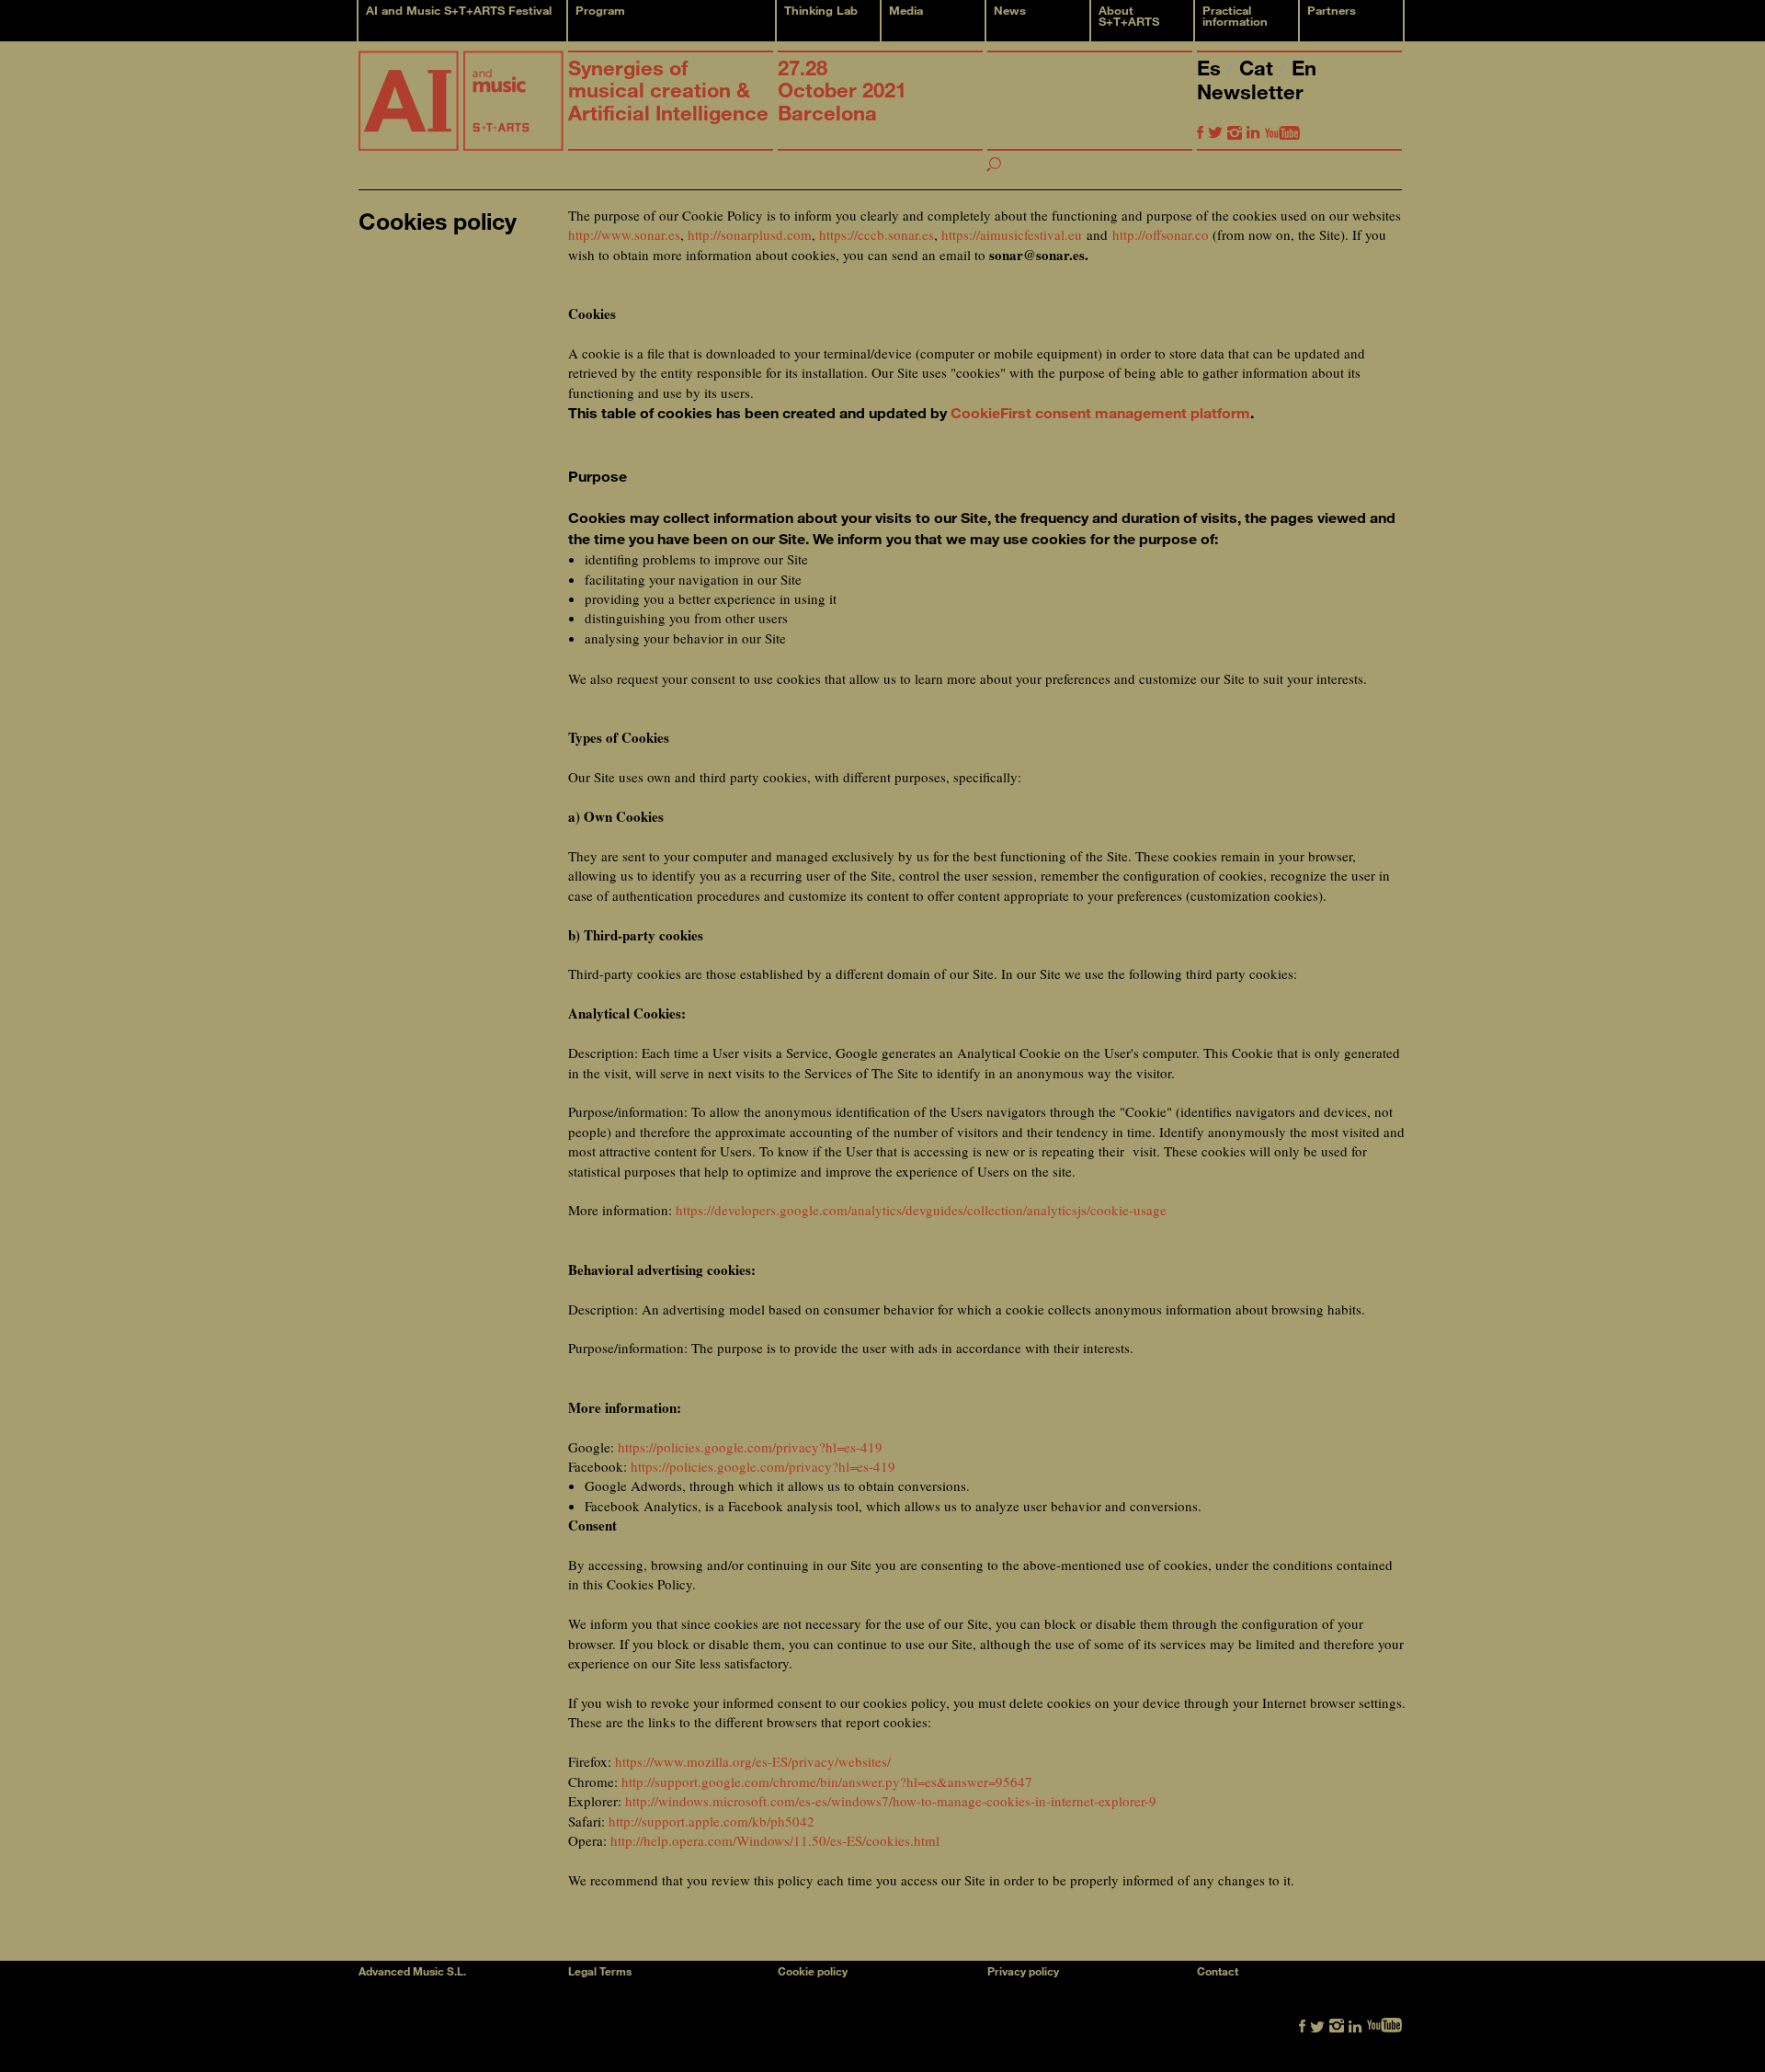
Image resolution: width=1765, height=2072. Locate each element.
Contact (1218, 1971)
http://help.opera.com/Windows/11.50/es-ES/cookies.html (775, 1840)
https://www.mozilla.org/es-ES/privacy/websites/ (753, 1761)
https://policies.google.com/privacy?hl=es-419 (750, 1447)
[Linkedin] (1253, 132)
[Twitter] (1215, 132)
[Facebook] (1200, 132)
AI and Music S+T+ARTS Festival (459, 10)
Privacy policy (1023, 1971)
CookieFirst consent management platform (1100, 412)
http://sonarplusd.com (750, 234)
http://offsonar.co (1161, 234)
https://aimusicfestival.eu (1012, 234)
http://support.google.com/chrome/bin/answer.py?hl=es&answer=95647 (827, 1782)
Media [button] (906, 10)
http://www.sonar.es (624, 234)
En (1304, 68)
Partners (1332, 10)
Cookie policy (813, 1971)
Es (1212, 68)
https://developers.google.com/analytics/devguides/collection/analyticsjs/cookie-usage (921, 1210)
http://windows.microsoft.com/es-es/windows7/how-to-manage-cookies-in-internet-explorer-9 (891, 1801)
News (1010, 10)
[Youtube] (1282, 132)
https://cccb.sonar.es (877, 234)
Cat (1259, 68)
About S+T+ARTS (1129, 16)
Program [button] (600, 10)
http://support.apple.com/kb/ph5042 (712, 1821)
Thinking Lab (821, 10)
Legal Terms (600, 1971)
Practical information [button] (1235, 16)
